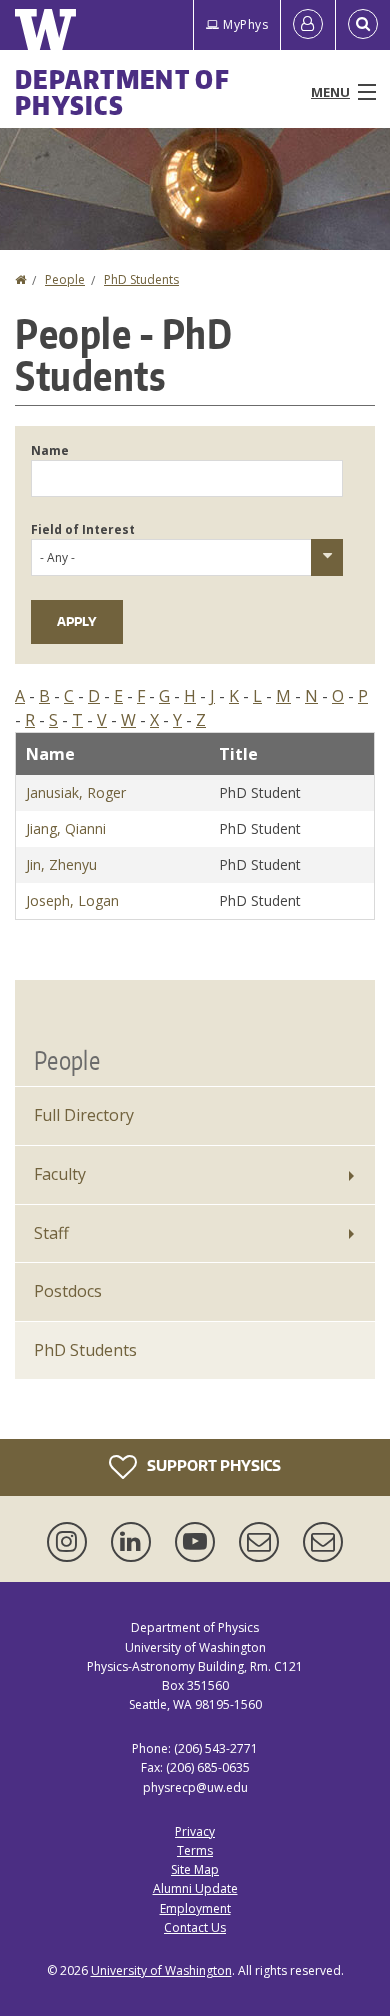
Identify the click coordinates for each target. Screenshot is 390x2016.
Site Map (195, 1869)
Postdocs (68, 1291)
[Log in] (308, 25)
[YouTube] (199, 1542)
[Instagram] (71, 1542)
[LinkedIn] (135, 1542)
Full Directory (84, 1115)
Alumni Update (195, 1888)
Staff (51, 1233)
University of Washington (161, 1970)
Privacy (195, 1831)
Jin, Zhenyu (61, 864)
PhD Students (141, 279)
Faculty (60, 1174)
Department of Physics (122, 92)
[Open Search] (363, 25)
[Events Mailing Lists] (263, 1542)
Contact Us (195, 1927)
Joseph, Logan (72, 900)
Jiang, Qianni (66, 828)
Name (50, 450)
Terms (195, 1850)
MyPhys (245, 24)
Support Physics (212, 1465)
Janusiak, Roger (76, 792)
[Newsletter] (323, 1542)
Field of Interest (83, 529)
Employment (195, 1908)
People (65, 279)
